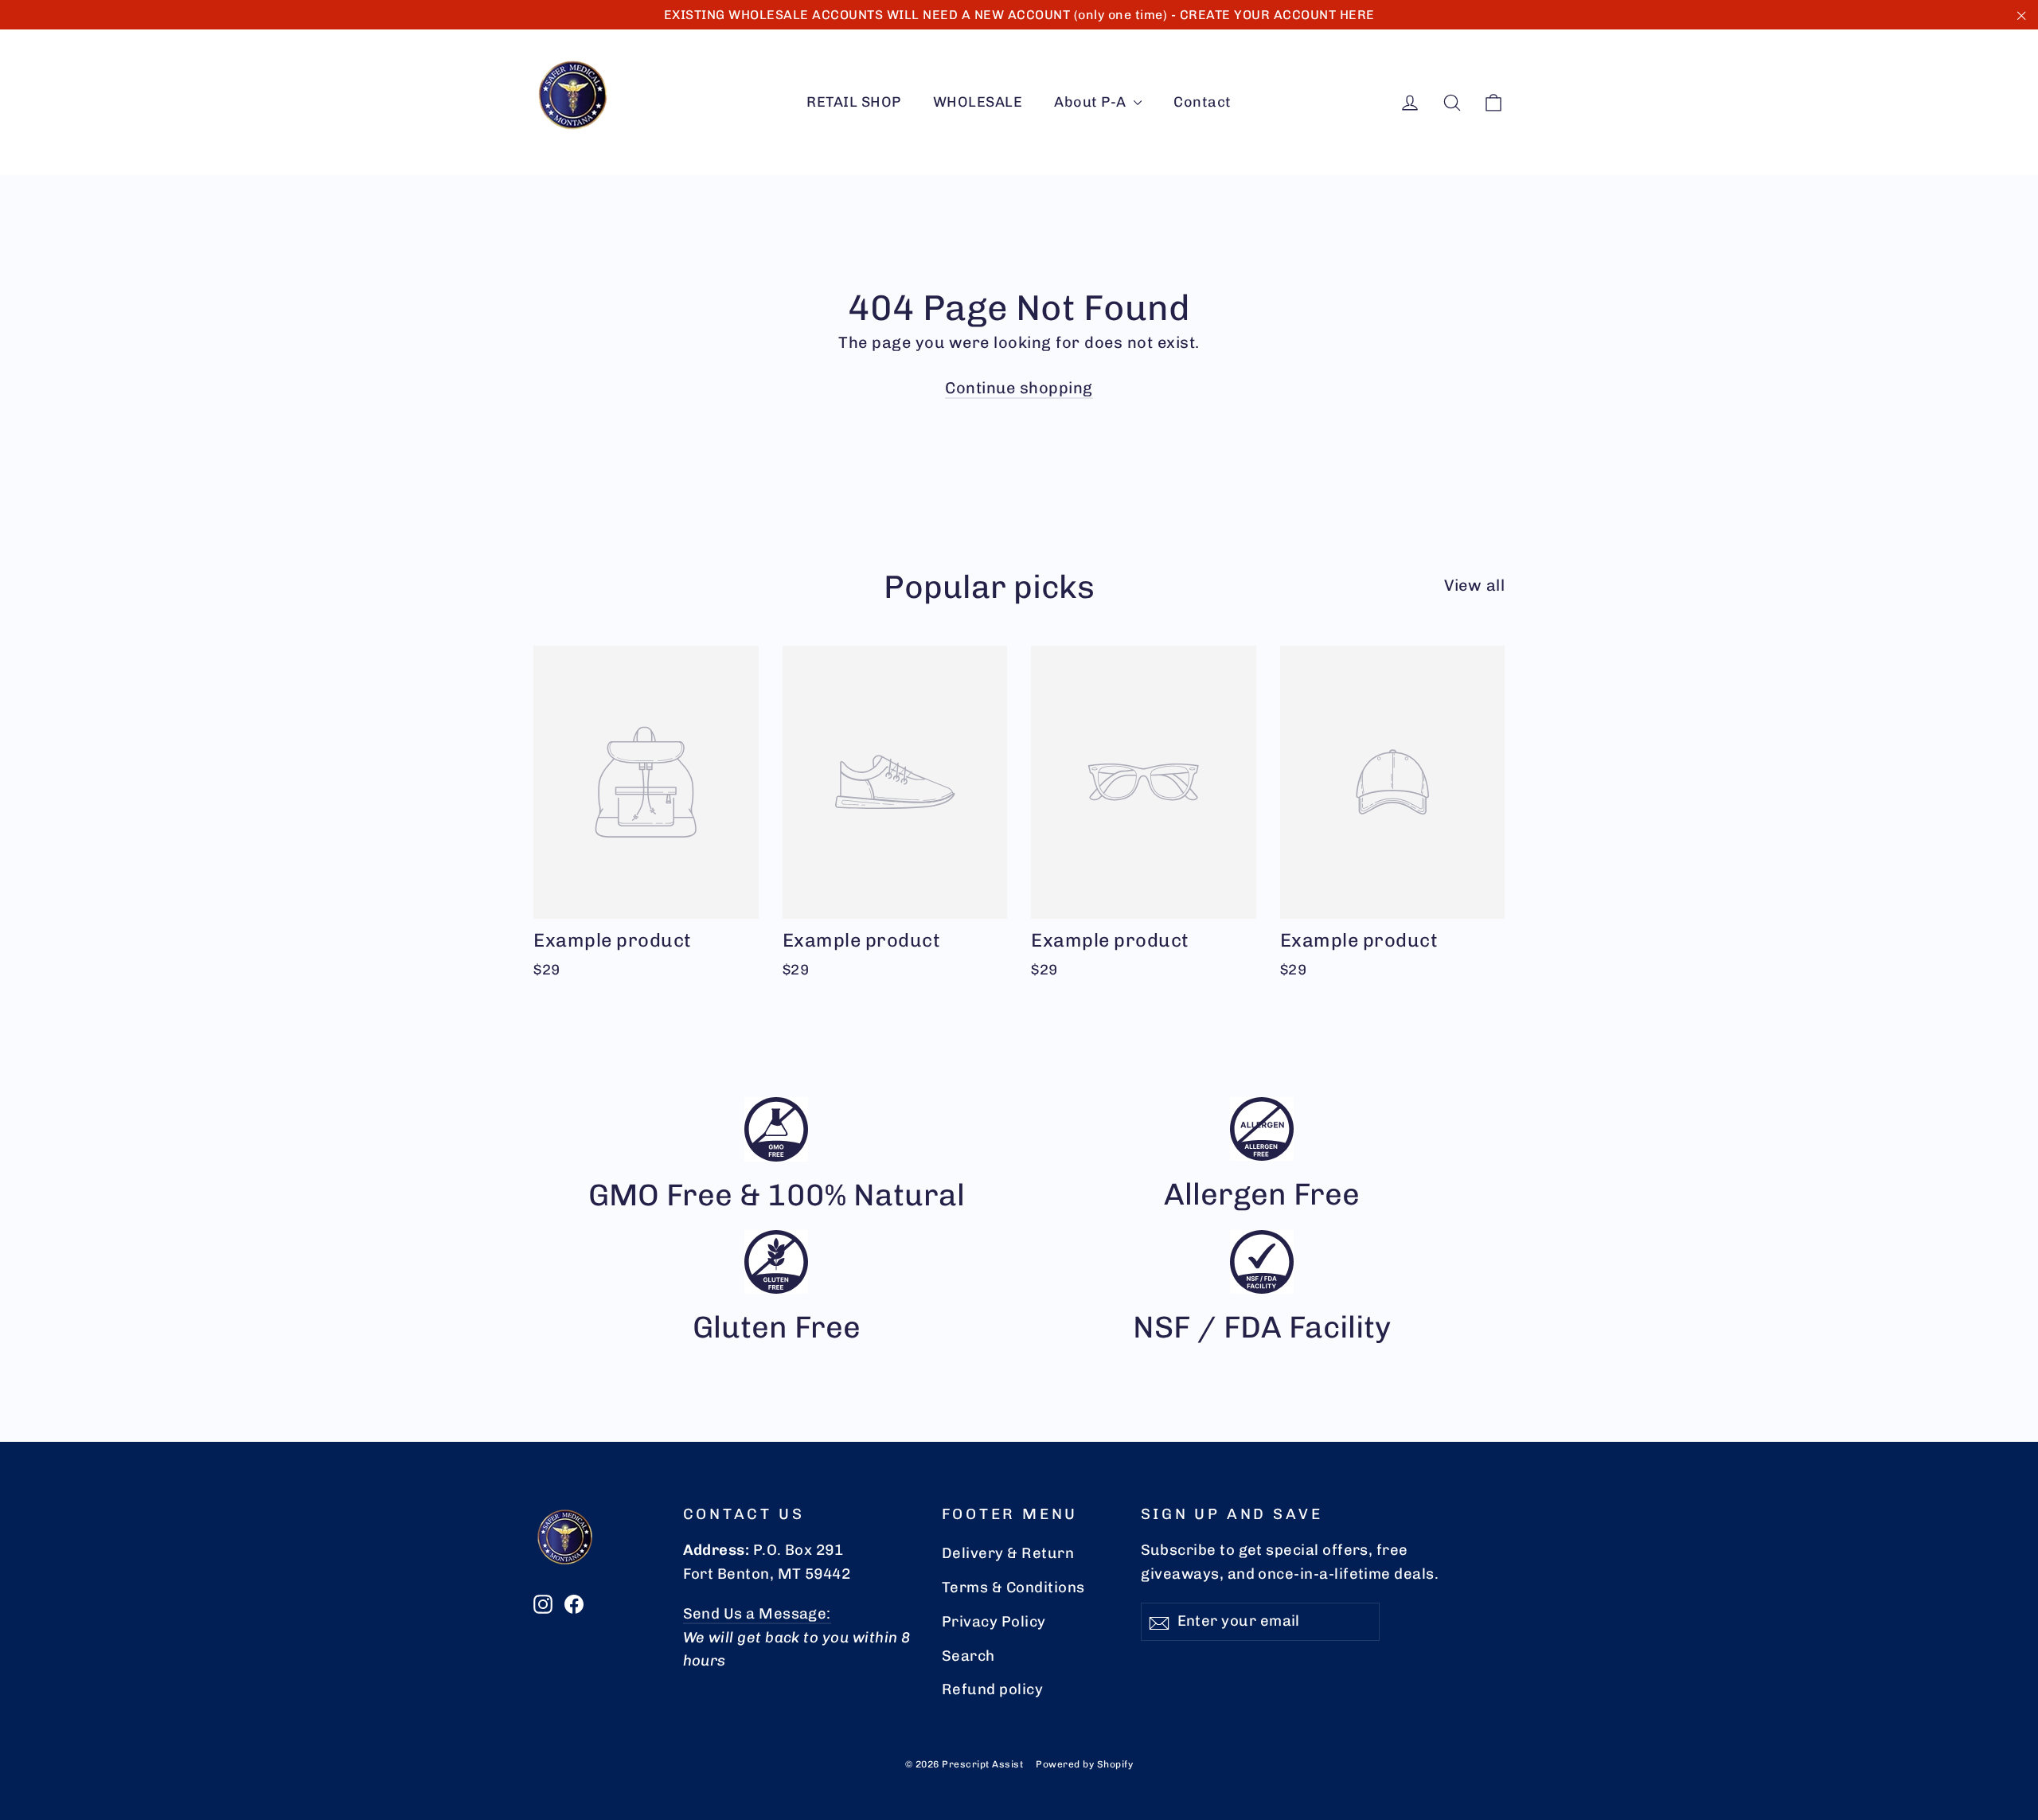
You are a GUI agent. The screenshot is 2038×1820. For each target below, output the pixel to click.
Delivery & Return (1008, 1553)
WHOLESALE (978, 102)
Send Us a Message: (757, 1614)
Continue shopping (1019, 388)
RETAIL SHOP (854, 102)
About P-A (1092, 102)
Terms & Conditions (1013, 1588)
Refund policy (993, 1689)
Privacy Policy (994, 1622)
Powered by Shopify (1084, 1764)
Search (968, 1656)
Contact (1202, 102)
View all (1474, 585)
